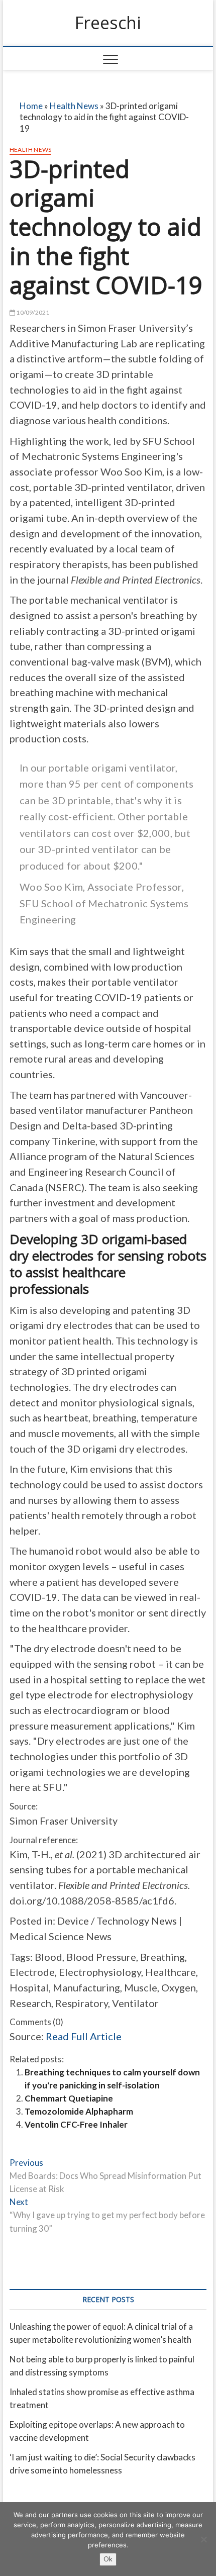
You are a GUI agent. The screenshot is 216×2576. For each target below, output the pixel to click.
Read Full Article (84, 2036)
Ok (108, 2559)
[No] (203, 2539)
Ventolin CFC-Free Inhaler (76, 2124)
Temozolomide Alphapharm (79, 2111)
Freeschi (108, 23)
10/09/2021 (32, 312)
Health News (74, 106)
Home (31, 106)
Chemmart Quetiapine (69, 2098)
